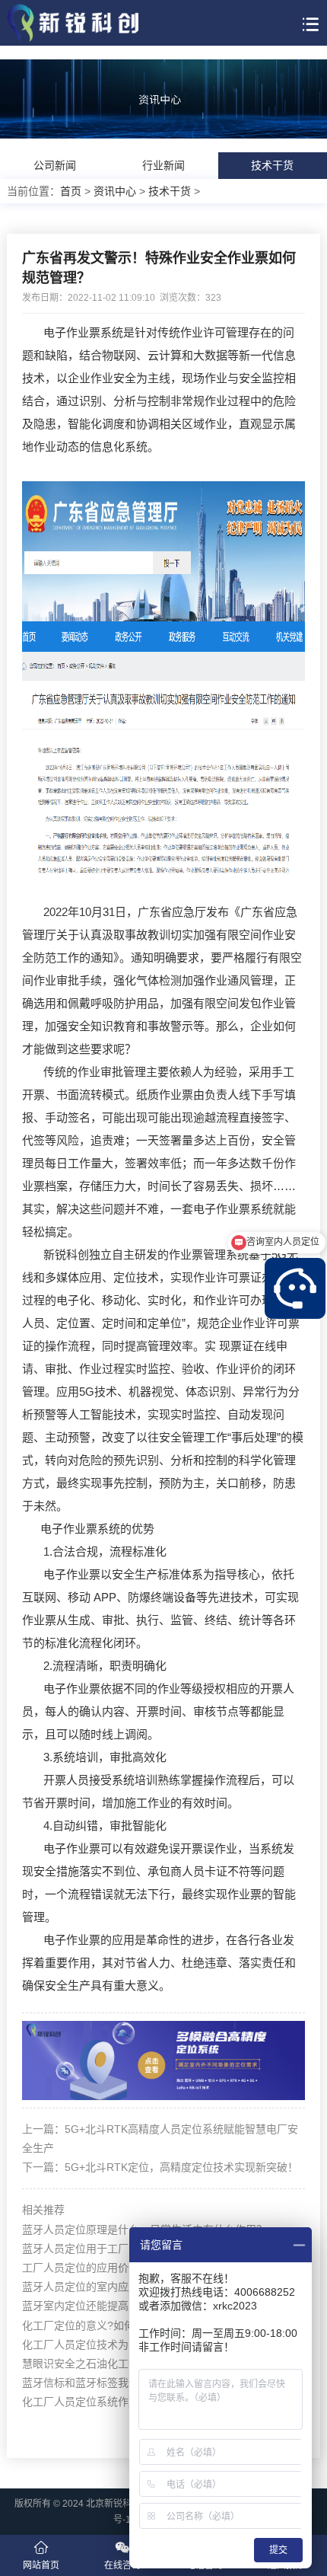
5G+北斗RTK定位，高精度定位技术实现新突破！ (181, 2167)
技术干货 (272, 165)
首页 (71, 191)
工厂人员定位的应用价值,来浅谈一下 (109, 2268)
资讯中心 (115, 191)
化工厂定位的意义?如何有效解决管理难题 (121, 2325)
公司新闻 (55, 165)
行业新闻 (163, 165)
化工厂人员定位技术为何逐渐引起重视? (116, 2345)
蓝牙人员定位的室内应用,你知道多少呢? (117, 2287)
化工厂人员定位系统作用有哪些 (97, 2402)
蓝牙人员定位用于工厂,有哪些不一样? (112, 2249)
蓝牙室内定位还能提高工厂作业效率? (110, 2306)
